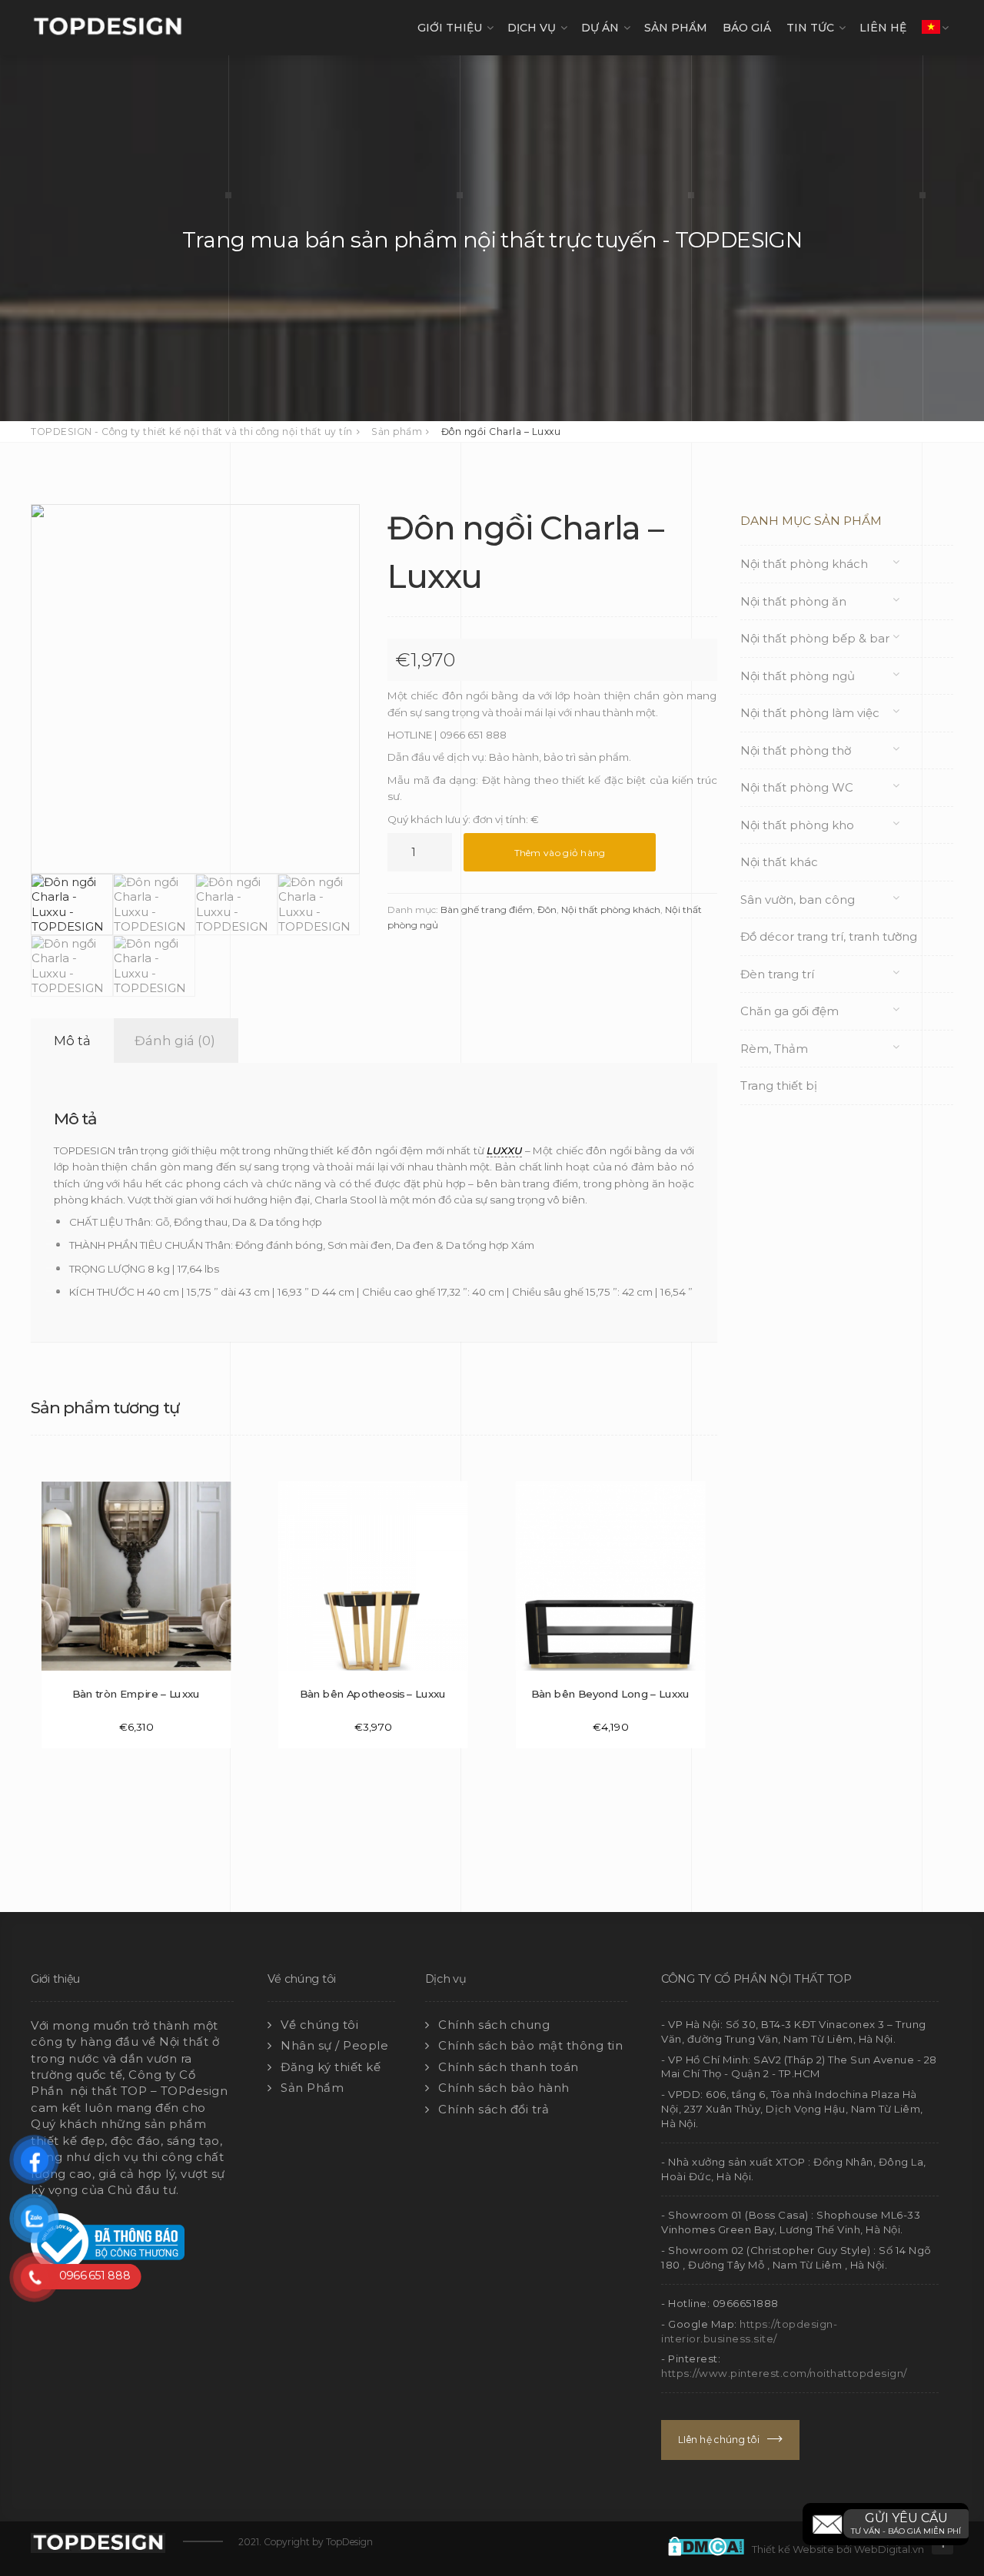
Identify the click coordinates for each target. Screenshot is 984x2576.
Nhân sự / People (334, 2045)
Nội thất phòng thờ (796, 750)
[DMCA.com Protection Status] (710, 2544)
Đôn (547, 910)
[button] (886, 2524)
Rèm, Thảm (774, 1049)
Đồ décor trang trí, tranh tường (829, 936)
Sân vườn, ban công (798, 900)
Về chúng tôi (319, 2025)
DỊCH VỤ (532, 28)
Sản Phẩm (312, 2088)
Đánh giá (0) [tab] (175, 1041)
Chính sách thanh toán (509, 2067)
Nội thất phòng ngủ (798, 676)
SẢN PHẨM (676, 28)
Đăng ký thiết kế (331, 2067)
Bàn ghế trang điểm (487, 910)
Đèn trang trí (777, 974)
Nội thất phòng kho (797, 825)
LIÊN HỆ (883, 28)
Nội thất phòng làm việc (810, 713)
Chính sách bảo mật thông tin (530, 2045)
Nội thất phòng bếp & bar (815, 638)
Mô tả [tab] (72, 1041)
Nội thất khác (779, 862)
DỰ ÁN (600, 28)
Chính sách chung (494, 2025)
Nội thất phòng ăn (793, 601)
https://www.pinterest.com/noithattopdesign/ (784, 2373)
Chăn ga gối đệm (790, 1011)
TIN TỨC (810, 28)
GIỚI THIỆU (450, 28)
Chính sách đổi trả (494, 2109)
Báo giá (747, 28)
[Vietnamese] (931, 28)
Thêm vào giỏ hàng (560, 853)
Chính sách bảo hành (504, 2088)
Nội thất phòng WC (797, 787)
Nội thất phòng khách (611, 910)
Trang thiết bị (779, 1086)
